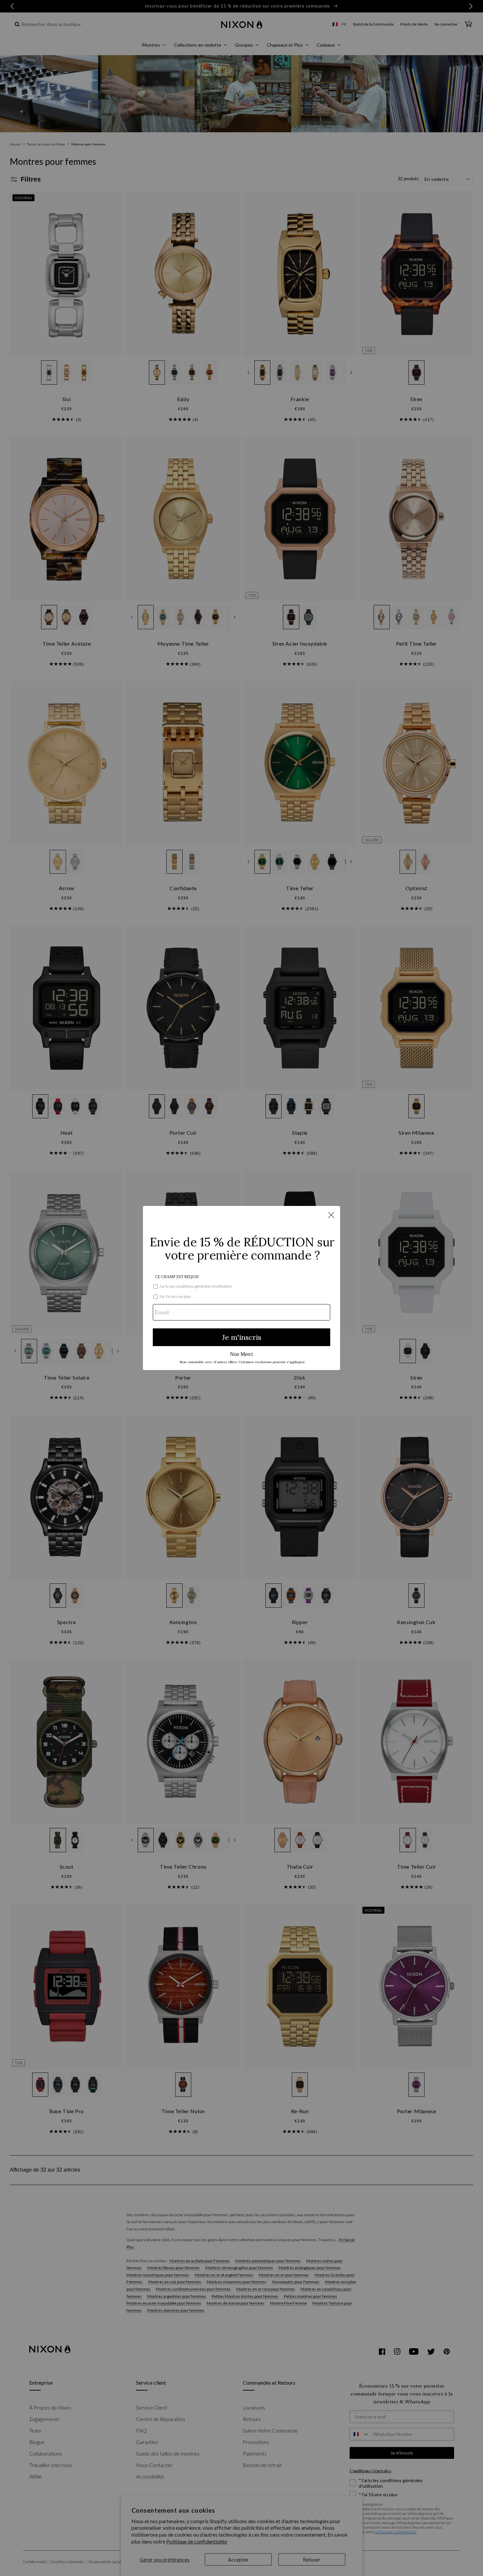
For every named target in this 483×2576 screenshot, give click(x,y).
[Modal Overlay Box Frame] (241, 1288)
